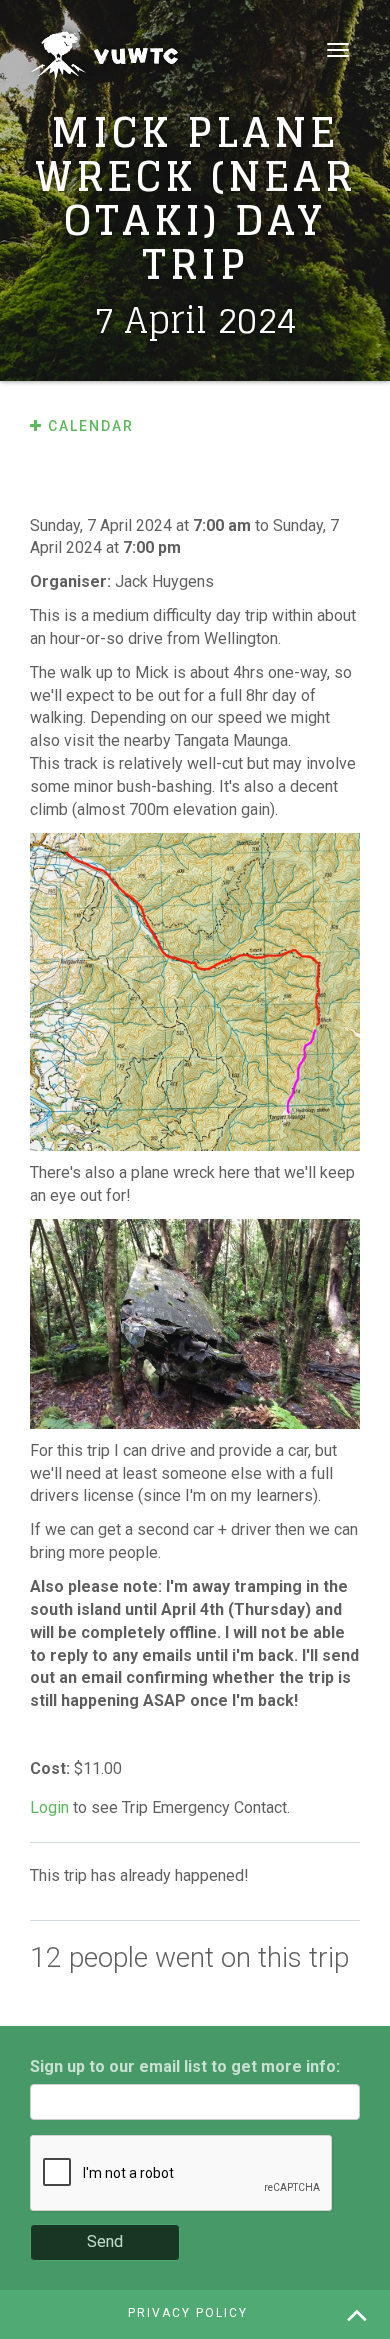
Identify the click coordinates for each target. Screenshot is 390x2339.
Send (105, 2241)
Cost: (52, 1768)
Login (49, 1807)
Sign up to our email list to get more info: (185, 2066)
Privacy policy (188, 2313)
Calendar (88, 426)
